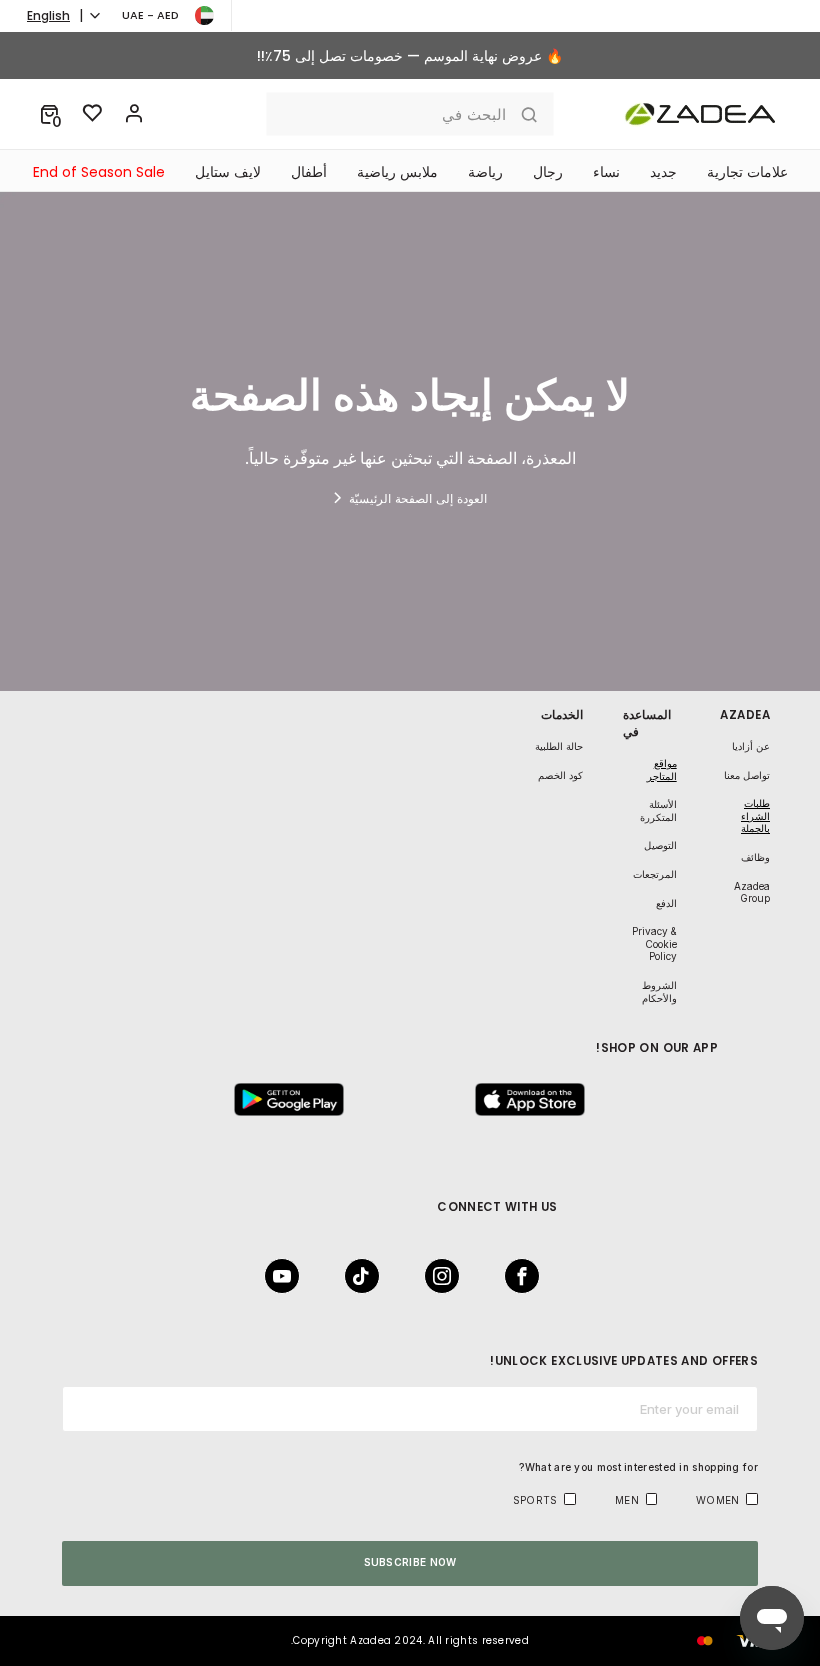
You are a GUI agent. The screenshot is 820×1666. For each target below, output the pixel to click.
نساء (606, 172)
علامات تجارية (747, 172)
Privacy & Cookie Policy (654, 943)
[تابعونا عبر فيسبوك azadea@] (528, 1276)
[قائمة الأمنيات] (93, 114)
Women (718, 1500)
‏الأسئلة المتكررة (658, 810)
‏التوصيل (660, 845)
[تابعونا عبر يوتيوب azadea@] (288, 1276)
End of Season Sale (99, 172)
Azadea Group (752, 892)
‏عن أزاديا (751, 746)
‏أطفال (309, 172)
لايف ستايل (228, 172)
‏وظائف (755, 857)
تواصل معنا (747, 775)
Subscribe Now (410, 1562)
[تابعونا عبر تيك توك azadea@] (368, 1276)
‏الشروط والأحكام (659, 991)
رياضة (485, 172)
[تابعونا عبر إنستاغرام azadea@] (448, 1276)
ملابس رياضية (397, 172)
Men (627, 1500)
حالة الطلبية (559, 746)
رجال (548, 172)
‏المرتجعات (655, 874)
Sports (535, 1500)
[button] (49, 114)
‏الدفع (666, 903)
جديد (663, 172)
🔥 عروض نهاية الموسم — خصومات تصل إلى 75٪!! (410, 56)
